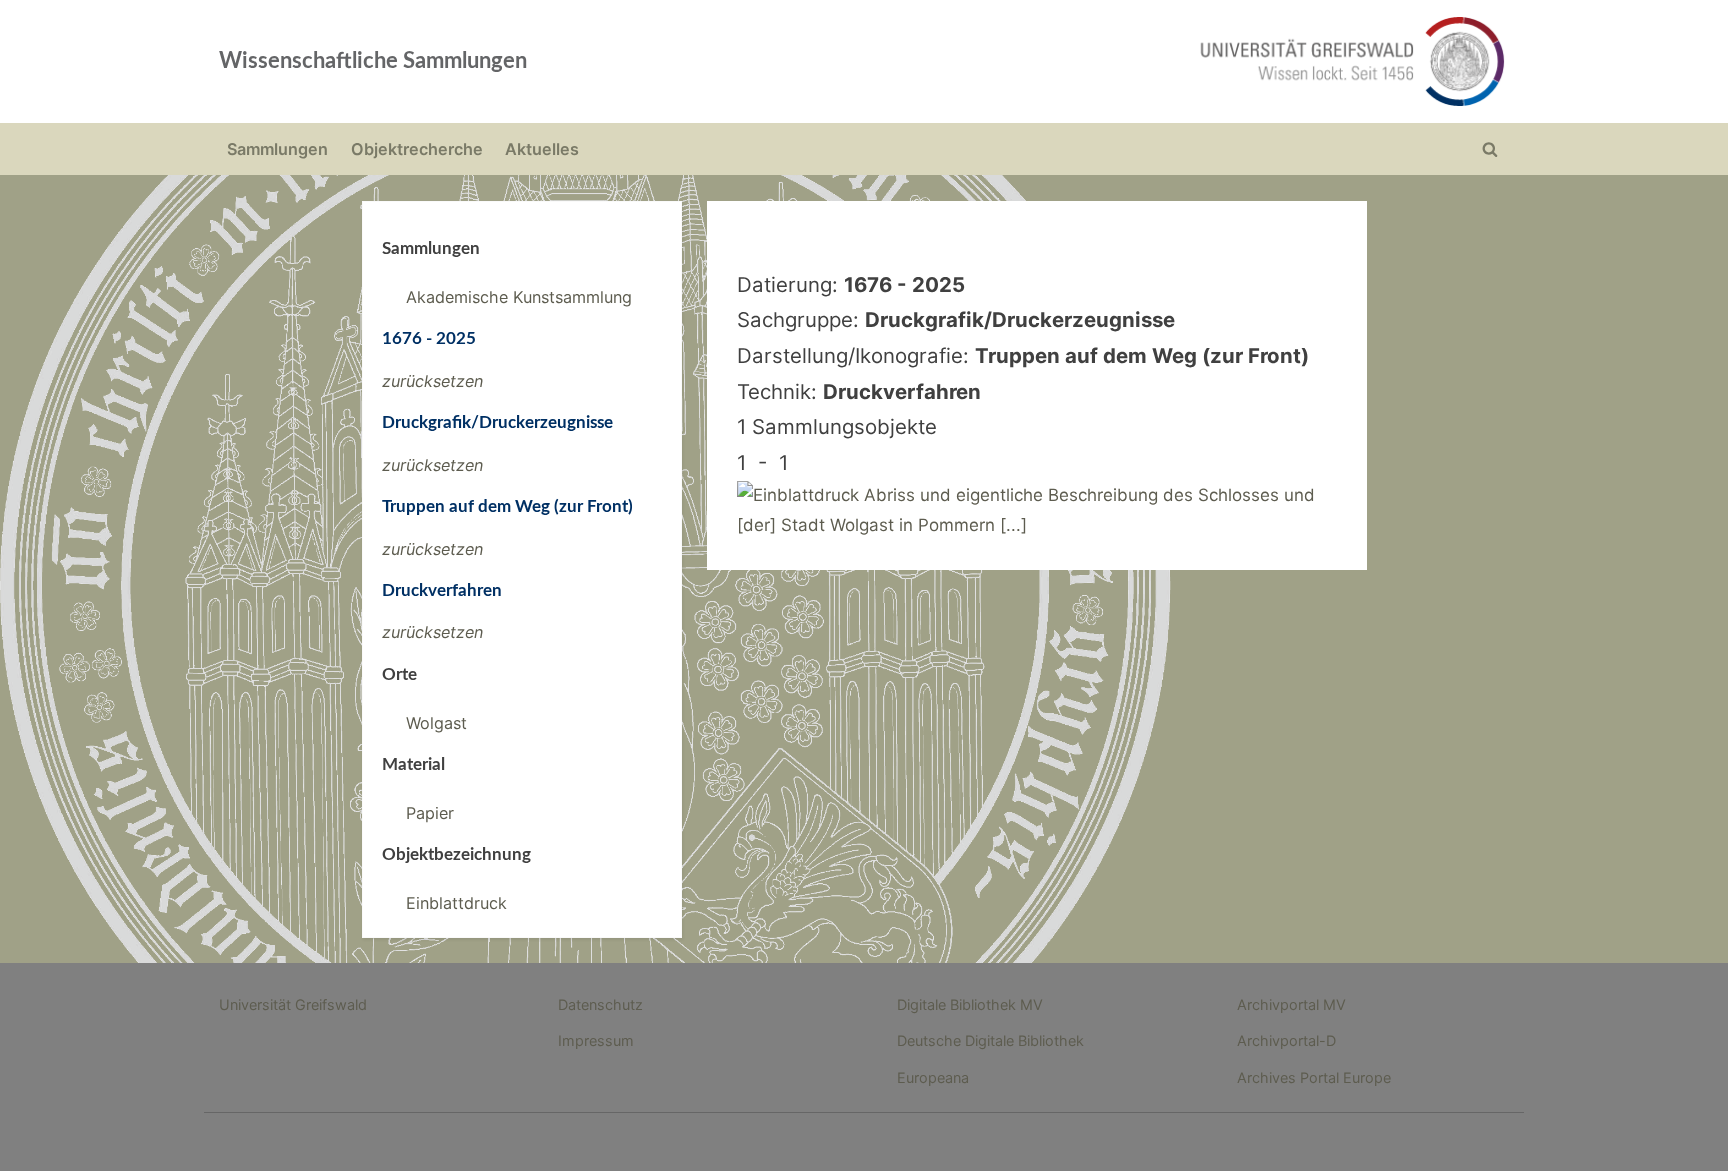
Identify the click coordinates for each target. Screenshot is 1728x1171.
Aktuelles (542, 149)
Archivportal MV (1291, 1004)
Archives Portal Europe (1314, 1077)
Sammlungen (277, 149)
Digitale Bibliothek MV (970, 1004)
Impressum (596, 1040)
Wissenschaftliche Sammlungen (373, 61)
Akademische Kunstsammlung (519, 297)
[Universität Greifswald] (1149, 61)
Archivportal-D (1286, 1040)
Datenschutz (600, 1004)
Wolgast (436, 723)
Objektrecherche (417, 149)
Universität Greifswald (293, 1004)
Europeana (933, 1077)
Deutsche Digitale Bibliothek (990, 1040)
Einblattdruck (456, 903)
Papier (430, 813)
